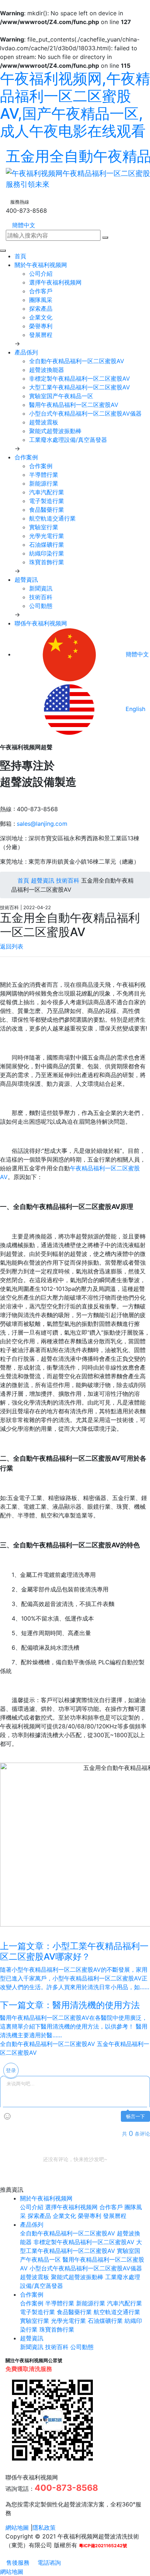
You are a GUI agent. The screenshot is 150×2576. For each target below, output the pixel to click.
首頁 (20, 256)
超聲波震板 (44, 422)
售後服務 (17, 2563)
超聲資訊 (26, 580)
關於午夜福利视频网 (41, 265)
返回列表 (12, 946)
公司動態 (41, 606)
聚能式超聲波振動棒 (55, 431)
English (135, 709)
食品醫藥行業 (47, 510)
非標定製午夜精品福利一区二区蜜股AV (80, 378)
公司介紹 (41, 274)
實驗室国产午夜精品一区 (61, 396)
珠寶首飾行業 (47, 562)
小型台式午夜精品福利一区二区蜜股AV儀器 (85, 413)
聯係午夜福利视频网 (41, 623)
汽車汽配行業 (47, 492)
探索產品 (41, 309)
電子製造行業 (47, 501)
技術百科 (41, 597)
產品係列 (26, 352)
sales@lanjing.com (42, 824)
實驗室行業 (44, 527)
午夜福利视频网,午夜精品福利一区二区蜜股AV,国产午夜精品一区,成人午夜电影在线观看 (75, 105)
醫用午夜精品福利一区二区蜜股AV (74, 405)
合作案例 (26, 457)
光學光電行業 (47, 536)
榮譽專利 (41, 326)
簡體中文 (23, 225)
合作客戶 (41, 291)
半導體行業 (44, 475)
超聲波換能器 (47, 370)
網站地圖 (17, 2528)
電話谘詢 (48, 2563)
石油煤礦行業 (47, 545)
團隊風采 (41, 300)
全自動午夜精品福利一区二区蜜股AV (77, 361)
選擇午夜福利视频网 (55, 282)
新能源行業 (44, 483)
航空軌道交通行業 (52, 518)
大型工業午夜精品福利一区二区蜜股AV (80, 387)
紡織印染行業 (47, 553)
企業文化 (41, 317)
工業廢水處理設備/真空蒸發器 (68, 440)
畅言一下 (135, 2116)
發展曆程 (41, 335)
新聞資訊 (41, 588)
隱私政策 (44, 2528)
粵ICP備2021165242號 (103, 2546)
